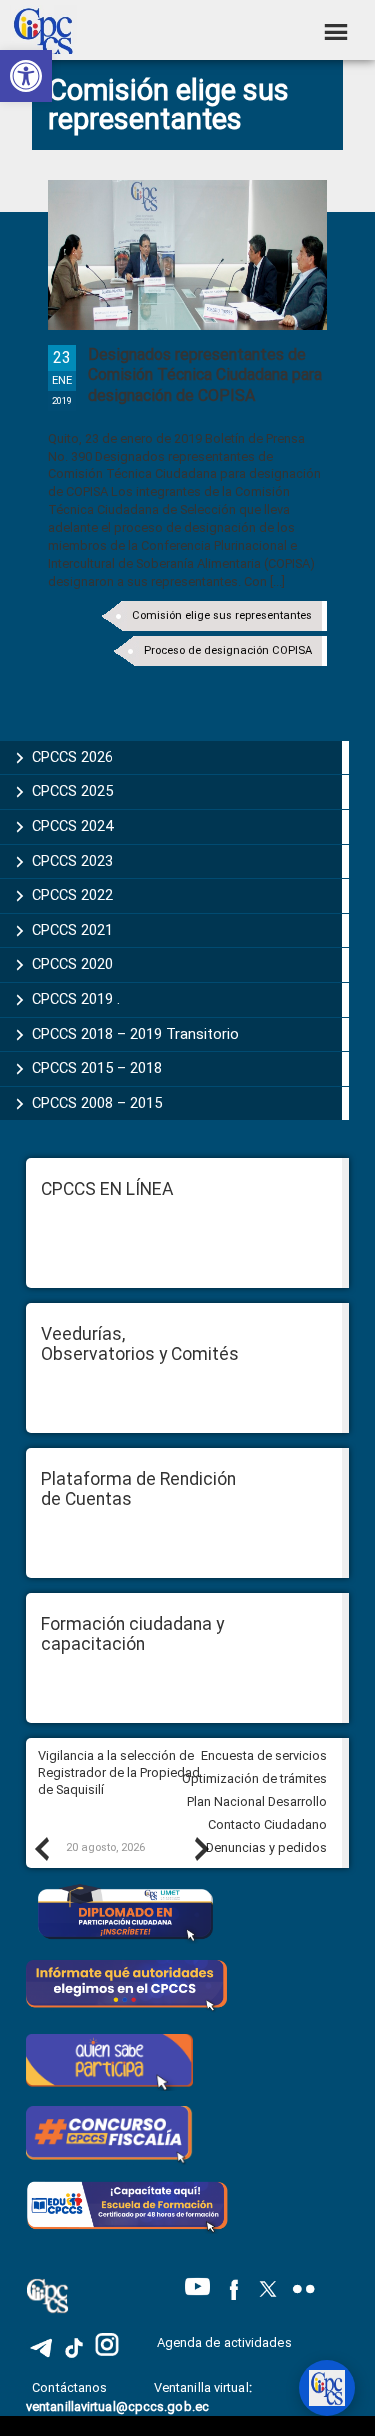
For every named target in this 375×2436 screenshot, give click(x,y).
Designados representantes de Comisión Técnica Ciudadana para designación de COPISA (205, 375)
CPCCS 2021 (72, 930)
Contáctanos (71, 2387)
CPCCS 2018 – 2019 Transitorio (135, 1034)
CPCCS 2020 (72, 964)
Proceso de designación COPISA (228, 650)
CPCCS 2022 (72, 895)
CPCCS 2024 (72, 826)
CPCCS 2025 (72, 791)
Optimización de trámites (254, 1778)
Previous (41, 1848)
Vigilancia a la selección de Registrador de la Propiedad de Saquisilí (119, 1772)
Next (201, 1848)
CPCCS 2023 (72, 861)
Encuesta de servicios (264, 1755)
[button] (26, 76)
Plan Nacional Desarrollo (257, 1801)
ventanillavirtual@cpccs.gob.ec (117, 2406)
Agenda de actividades (224, 2342)
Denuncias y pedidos (266, 1847)
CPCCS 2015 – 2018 (97, 1068)
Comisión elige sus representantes (222, 615)
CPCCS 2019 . (76, 999)
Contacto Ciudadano (267, 1824)
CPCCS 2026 (72, 757)
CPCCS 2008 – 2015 (97, 1103)
